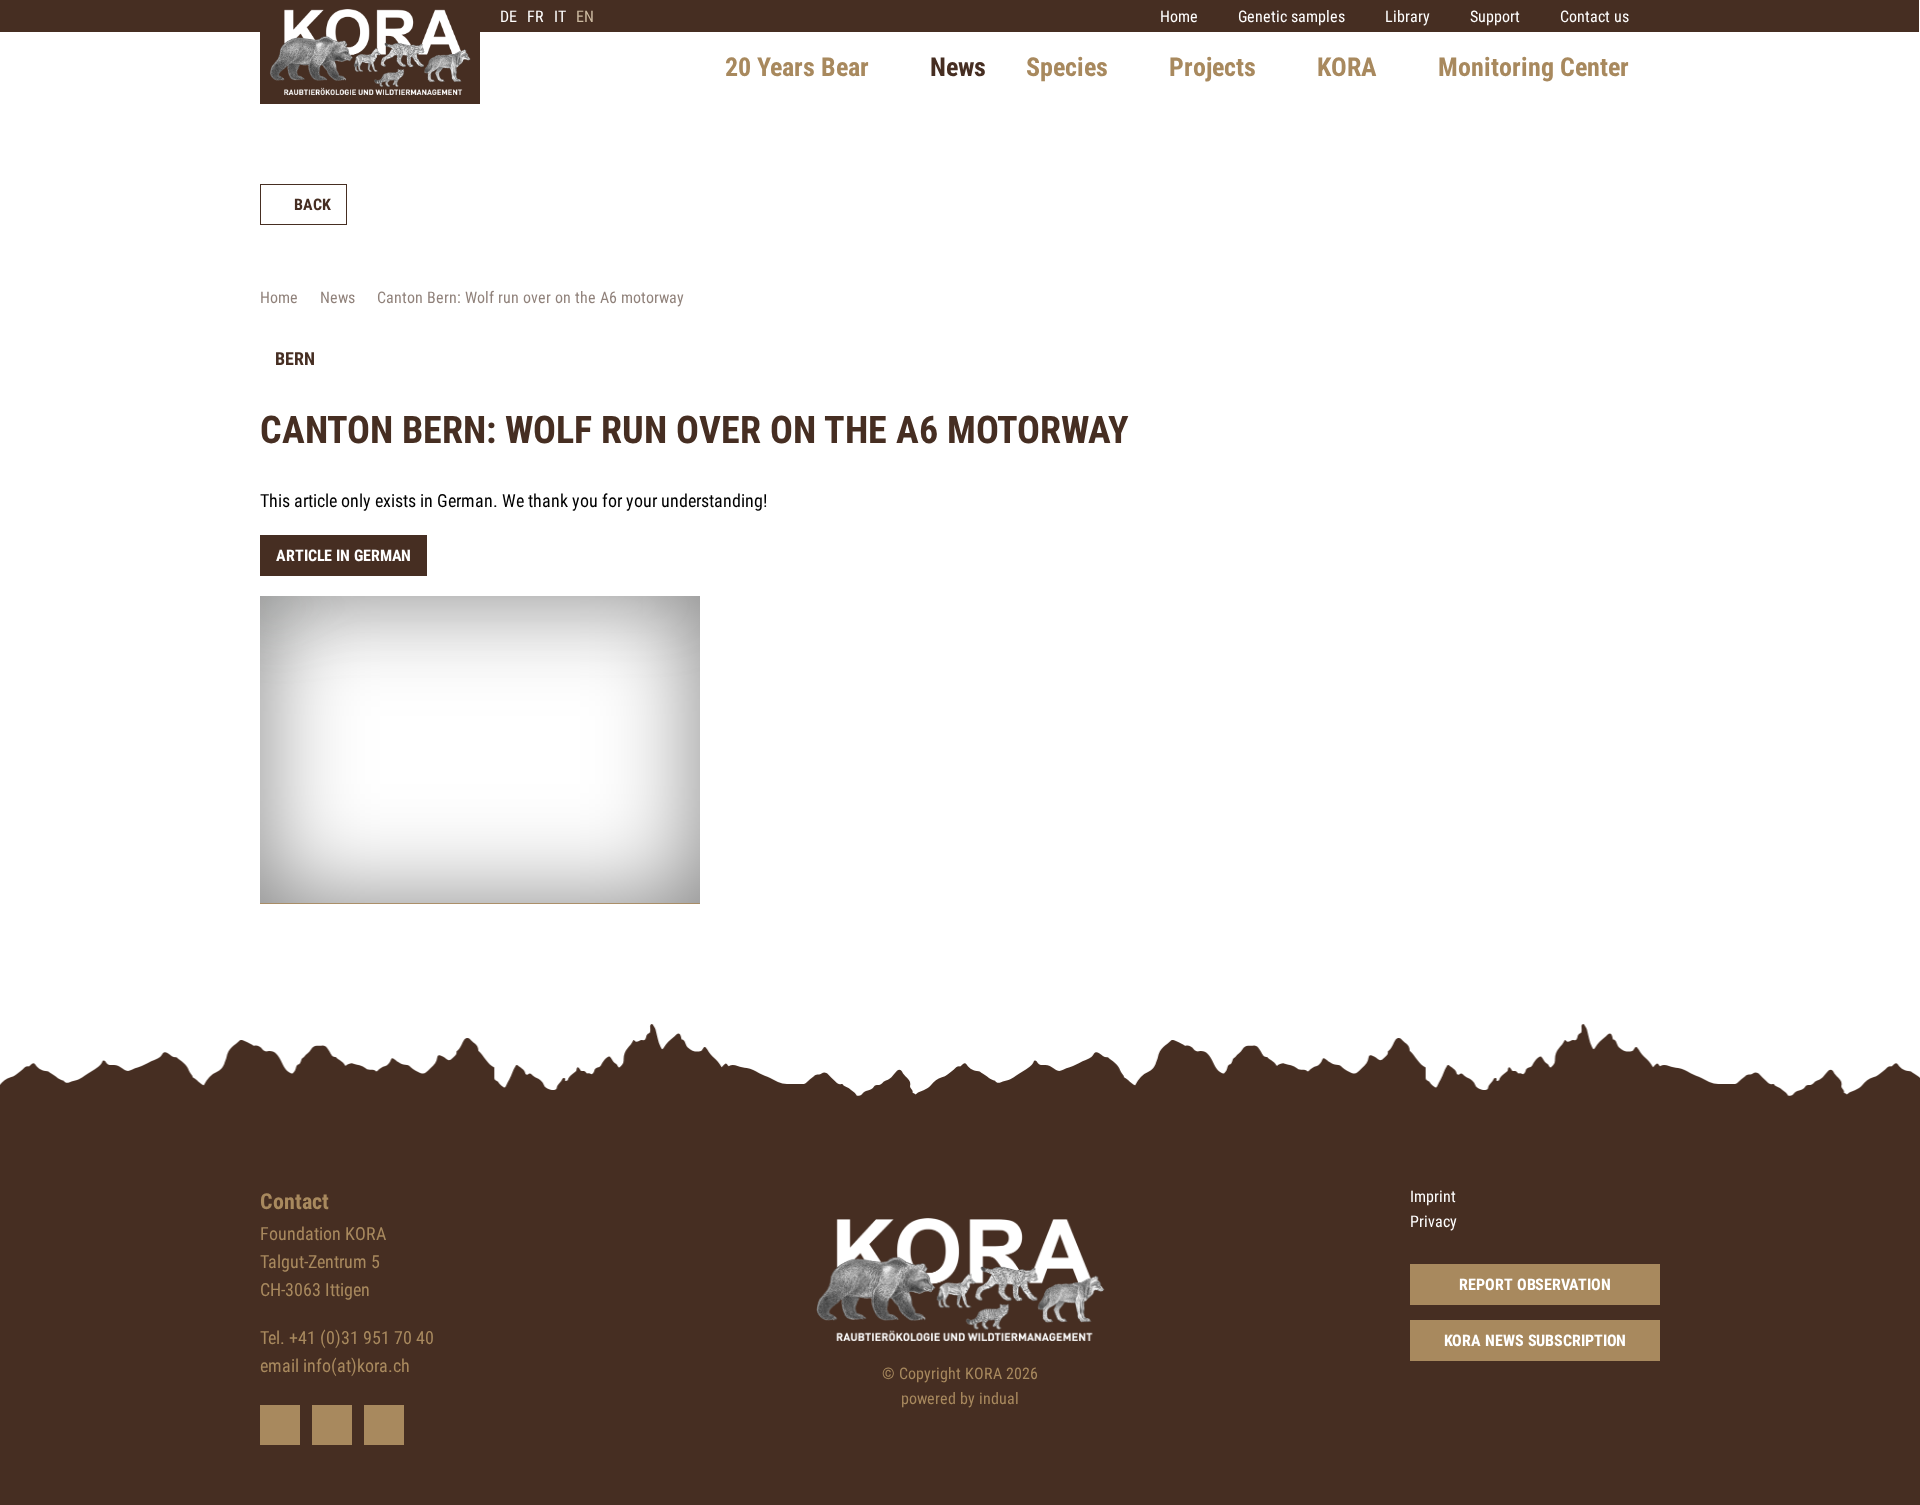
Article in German (343, 555)
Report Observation (1534, 1284)
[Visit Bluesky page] (280, 1425)
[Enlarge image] (480, 750)
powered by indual (960, 1398)
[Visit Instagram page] (384, 1425)
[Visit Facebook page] (332, 1425)
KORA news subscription (1535, 1340)
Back (312, 204)
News (337, 297)
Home (279, 297)
